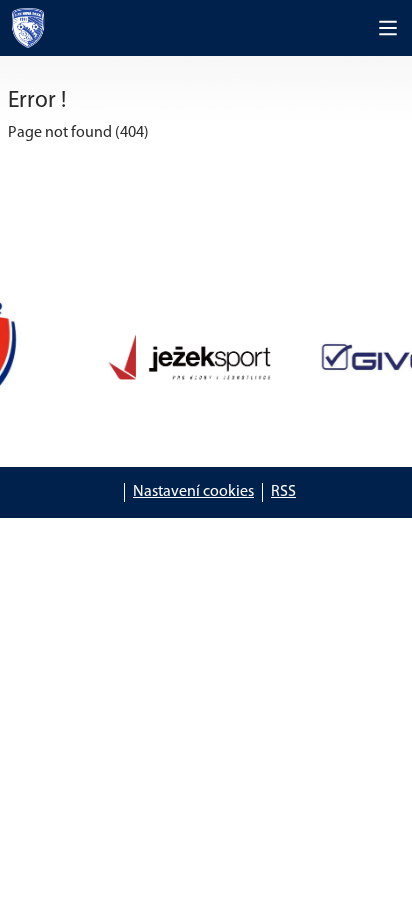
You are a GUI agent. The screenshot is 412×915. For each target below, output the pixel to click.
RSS (283, 492)
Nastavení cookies (193, 492)
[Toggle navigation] (388, 28)
